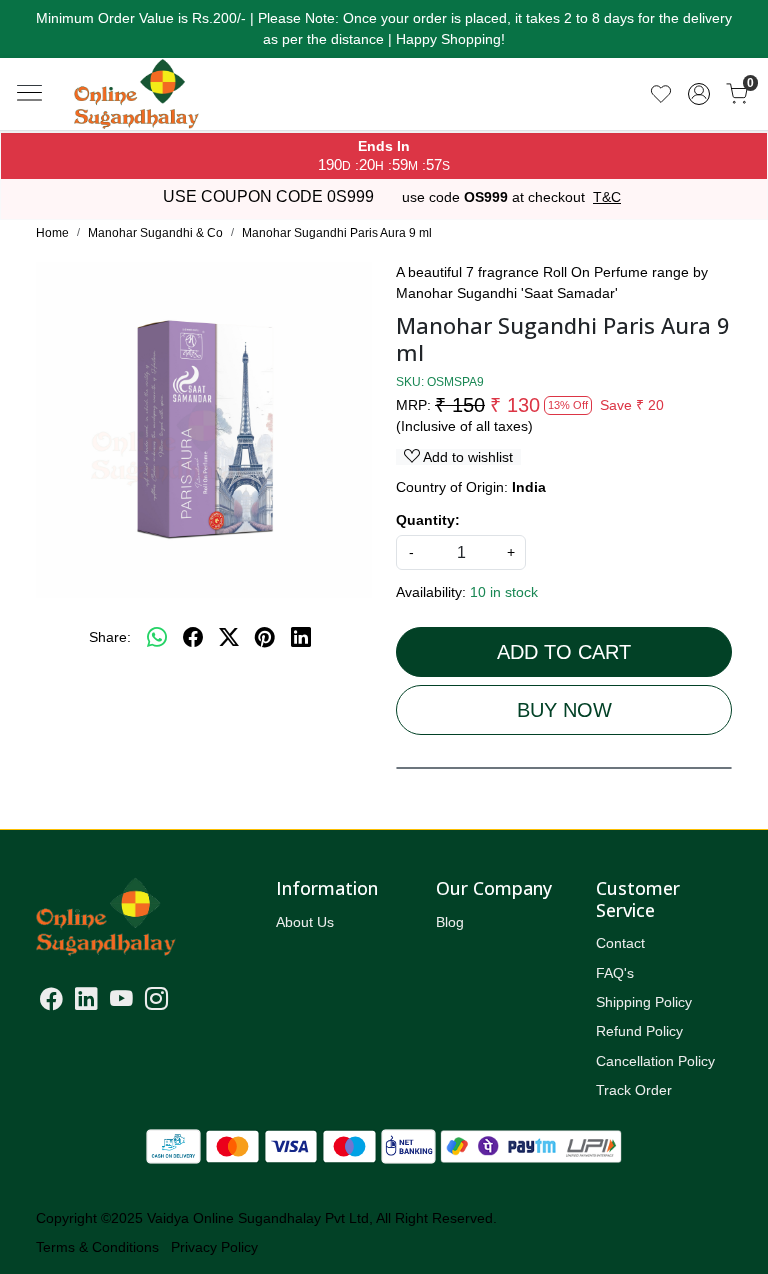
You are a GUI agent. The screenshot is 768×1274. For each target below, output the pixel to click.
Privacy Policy (214, 1247)
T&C (607, 197)
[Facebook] (51, 1002)
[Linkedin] (86, 1002)
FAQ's (615, 973)
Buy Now (564, 710)
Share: (110, 637)
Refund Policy (639, 1031)
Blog (450, 922)
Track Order (634, 1090)
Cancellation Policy (655, 1061)
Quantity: (428, 520)
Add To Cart (564, 652)
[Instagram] (156, 1002)
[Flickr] (180, 1002)
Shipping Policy (644, 1002)
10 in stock (504, 592)
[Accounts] (699, 94)
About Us (305, 922)
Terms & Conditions (97, 1247)
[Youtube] (121, 1002)
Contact (620, 943)
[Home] (174, 115)
